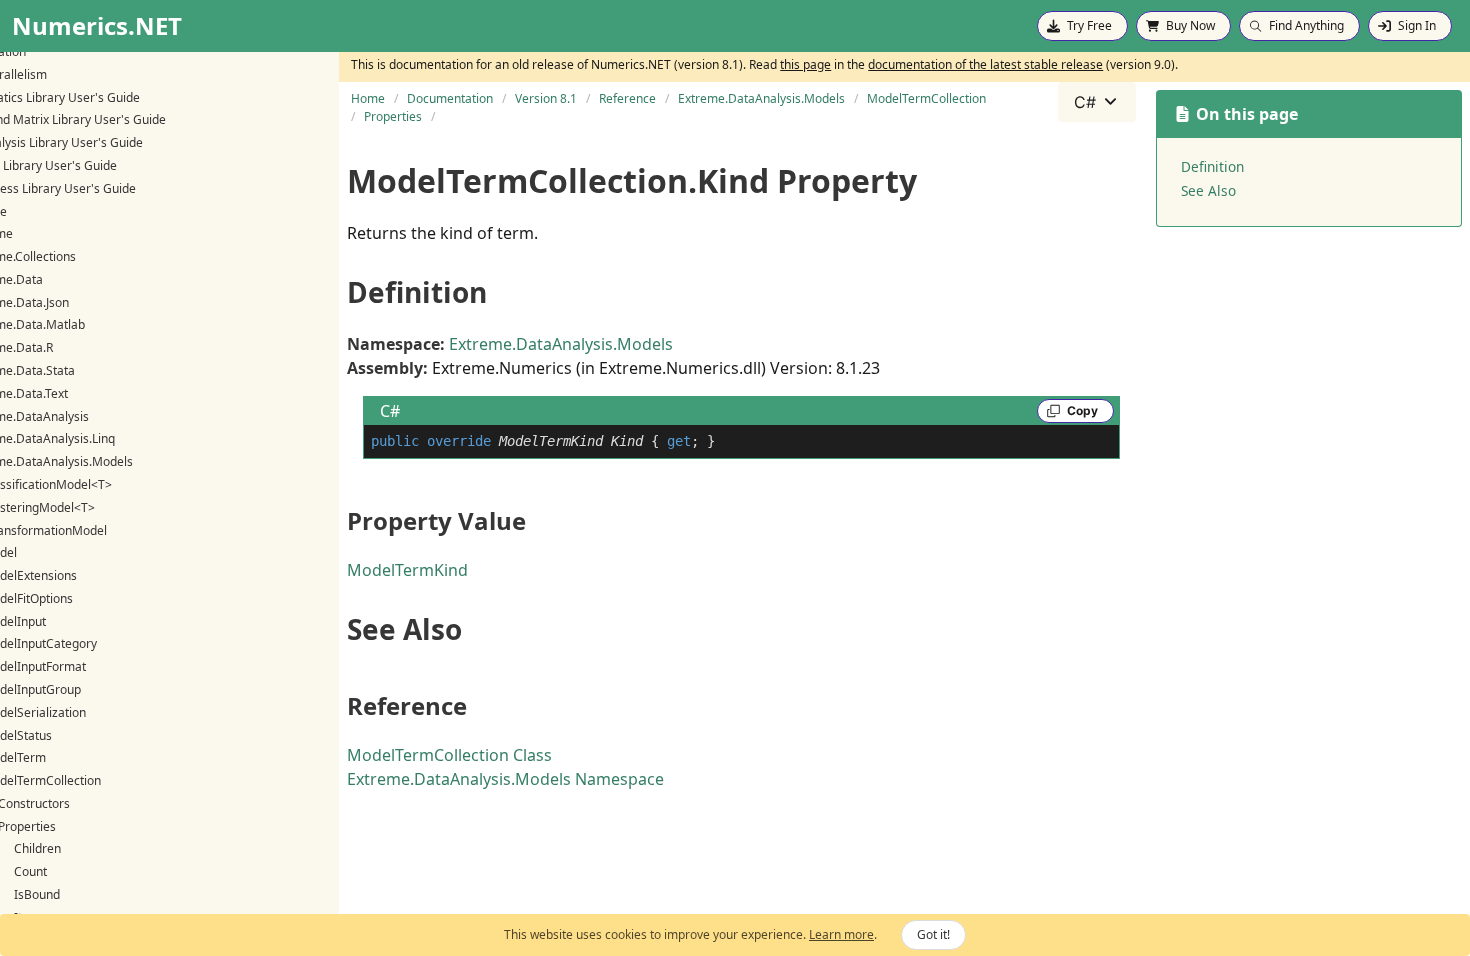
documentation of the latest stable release (985, 64)
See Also (1208, 190)
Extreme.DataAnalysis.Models (561, 344)
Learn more (841, 934)
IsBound (37, 894)
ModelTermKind (407, 570)
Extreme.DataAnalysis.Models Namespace (505, 779)
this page (805, 64)
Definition (1212, 166)
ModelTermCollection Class (449, 755)
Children (37, 848)
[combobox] (1097, 102)
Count (30, 871)
